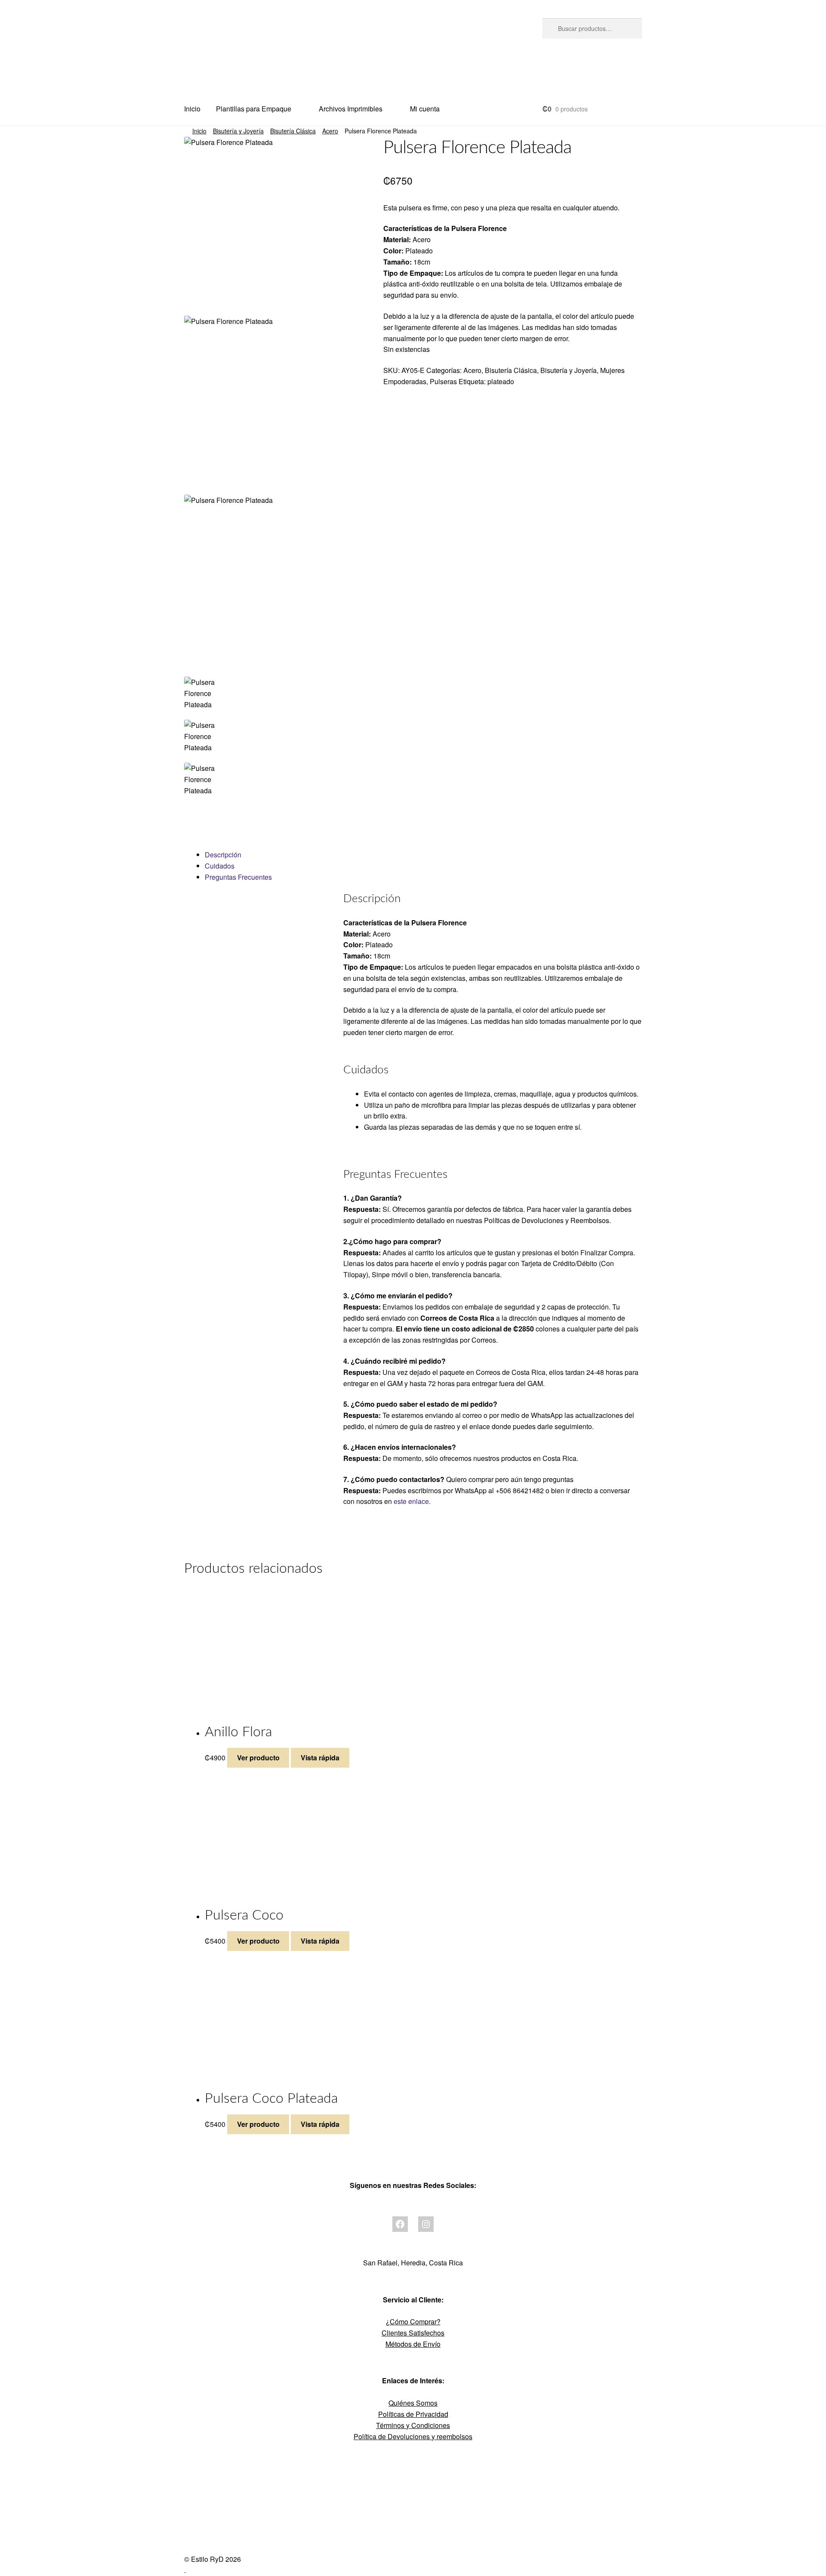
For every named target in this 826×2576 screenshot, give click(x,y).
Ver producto (258, 1758)
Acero (330, 131)
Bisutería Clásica (293, 131)
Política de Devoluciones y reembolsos (413, 2436)
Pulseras (443, 381)
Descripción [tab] (223, 855)
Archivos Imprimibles (351, 109)
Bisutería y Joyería (238, 131)
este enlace (411, 1501)
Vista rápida (320, 1758)
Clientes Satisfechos (413, 2333)
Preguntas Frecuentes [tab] (238, 877)
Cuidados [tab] (220, 866)
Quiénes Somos (413, 2403)
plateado (501, 381)
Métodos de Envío (413, 2344)
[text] (513, 327)
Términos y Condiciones (413, 2425)
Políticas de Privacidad (413, 2414)
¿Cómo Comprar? (413, 2322)
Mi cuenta (425, 109)
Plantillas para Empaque (254, 109)
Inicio (192, 109)
